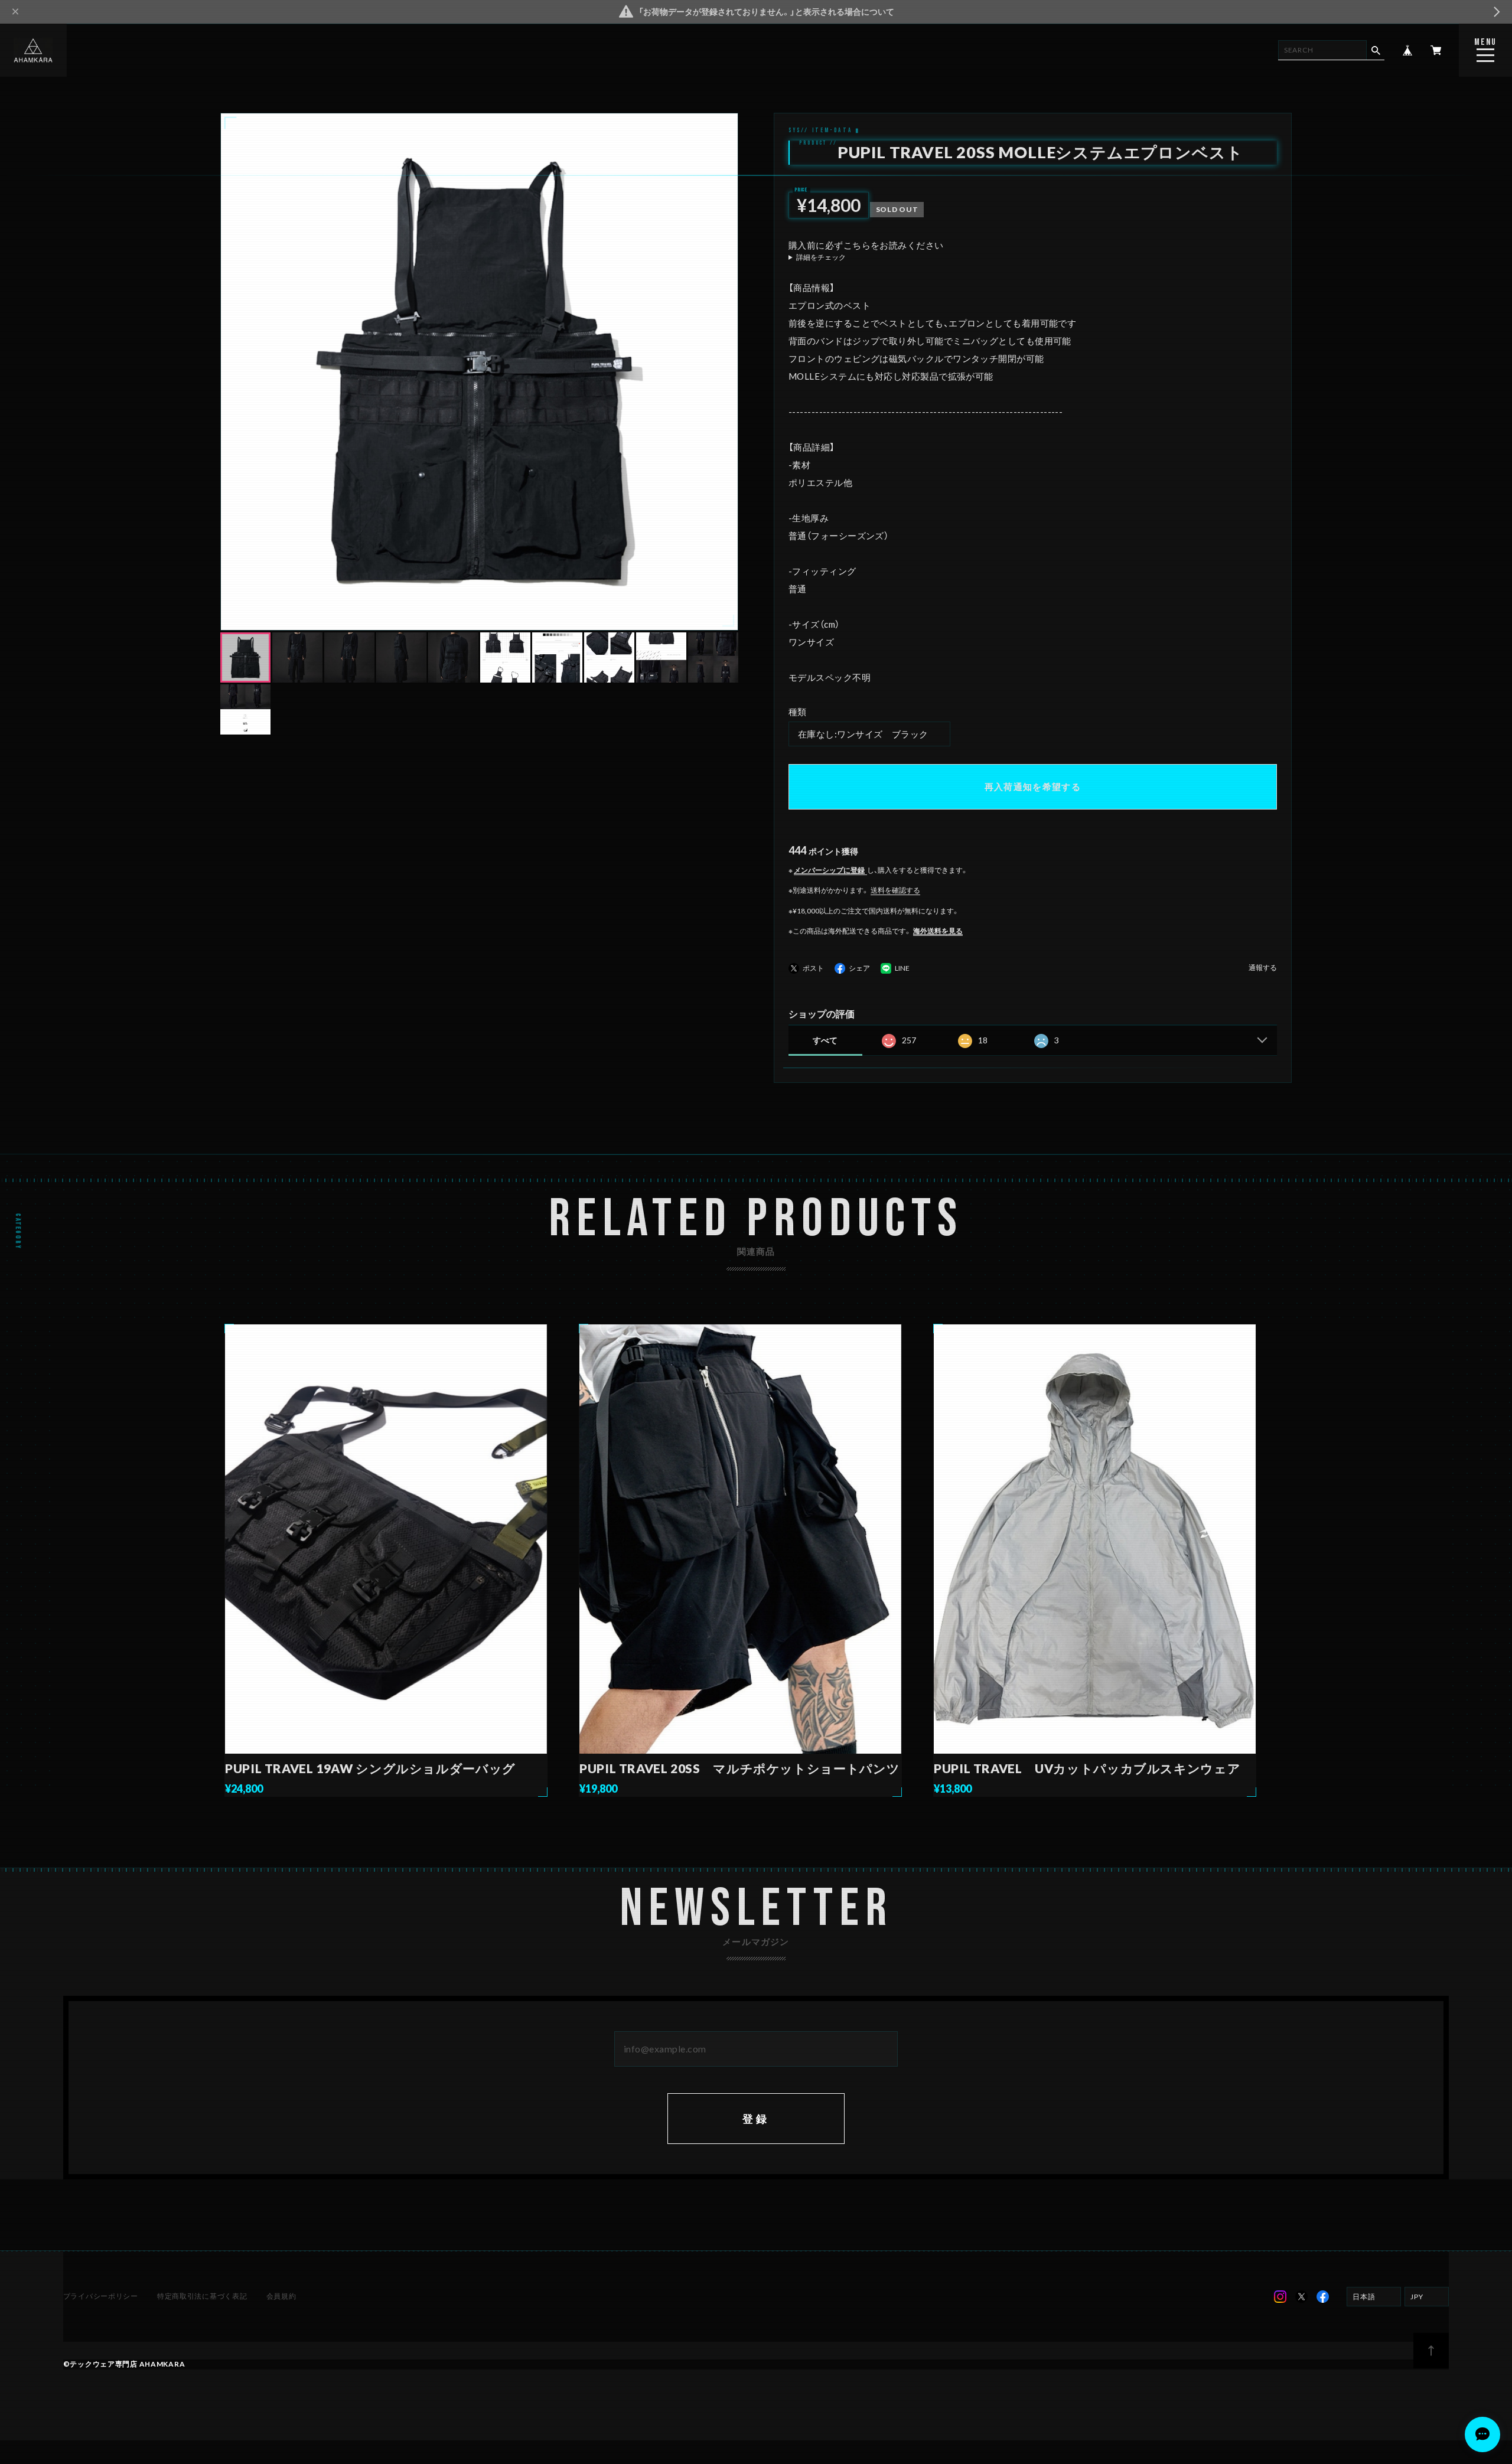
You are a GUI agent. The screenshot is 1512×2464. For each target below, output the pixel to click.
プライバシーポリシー (101, 2296)
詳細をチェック (821, 257)
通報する (1263, 968)
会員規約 (281, 2296)
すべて (825, 1040)
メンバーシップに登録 (829, 870)
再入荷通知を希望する (1033, 786)
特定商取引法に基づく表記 (202, 2296)
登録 (756, 2119)
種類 (798, 712)
